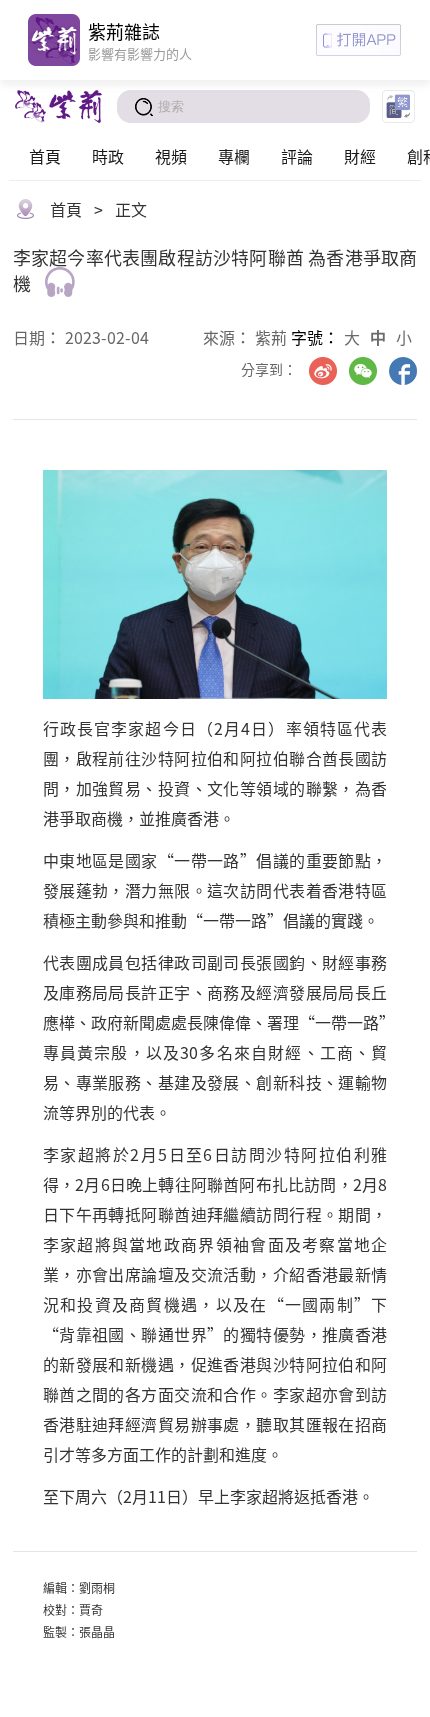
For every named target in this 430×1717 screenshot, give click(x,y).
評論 (297, 156)
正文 (131, 209)
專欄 (234, 156)
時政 (108, 156)
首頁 (45, 156)
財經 (360, 156)
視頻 (171, 156)
